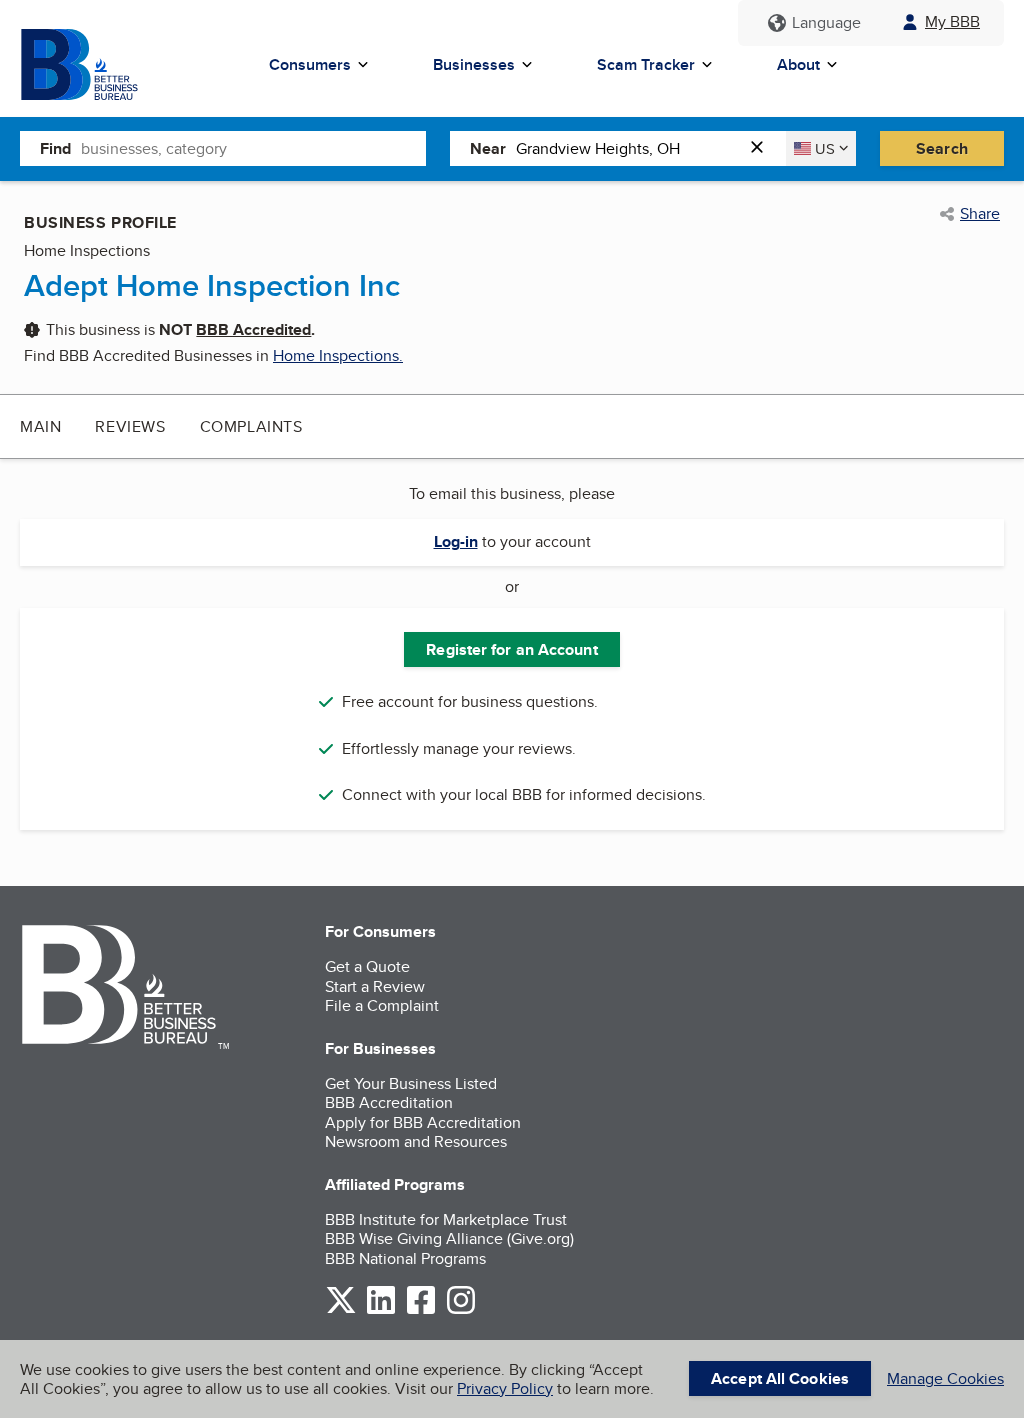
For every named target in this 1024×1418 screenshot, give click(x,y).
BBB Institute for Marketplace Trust (446, 1219)
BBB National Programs (405, 1258)
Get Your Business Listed (411, 1083)
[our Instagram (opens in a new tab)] (461, 1310)
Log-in (456, 541)
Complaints (251, 426)
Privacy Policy (505, 1388)
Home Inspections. (338, 355)
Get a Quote (367, 966)
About (798, 64)
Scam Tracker (646, 64)
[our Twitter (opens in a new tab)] (341, 1310)
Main (40, 426)
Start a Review (375, 986)
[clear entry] (763, 148)
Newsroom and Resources (416, 1141)
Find (55, 148)
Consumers (310, 64)
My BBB (952, 21)
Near (488, 148)
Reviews (130, 426)
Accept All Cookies (780, 1378)
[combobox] (253, 148)
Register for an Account (511, 649)
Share (980, 214)
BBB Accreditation (389, 1102)
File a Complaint (382, 1005)
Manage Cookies (945, 1378)
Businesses (474, 64)
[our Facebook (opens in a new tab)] (421, 1310)
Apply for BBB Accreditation (423, 1122)
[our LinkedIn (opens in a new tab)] (381, 1310)
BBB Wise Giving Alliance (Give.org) (449, 1238)
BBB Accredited (253, 329)
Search (942, 148)
